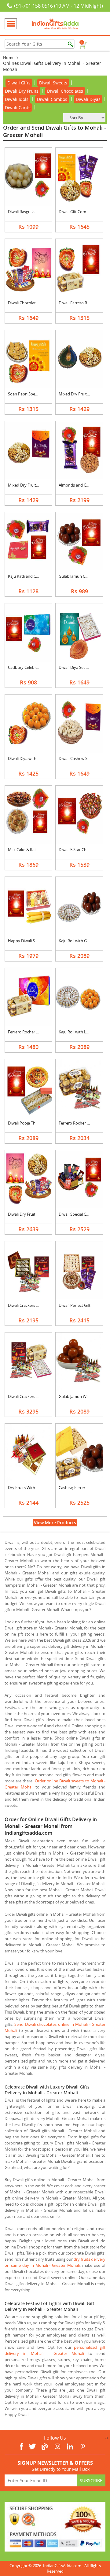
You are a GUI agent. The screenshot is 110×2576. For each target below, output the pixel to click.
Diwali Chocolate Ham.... (30, 303)
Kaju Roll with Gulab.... (79, 941)
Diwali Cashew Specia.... (80, 758)
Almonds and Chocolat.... (81, 485)
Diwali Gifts (19, 83)
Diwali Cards (18, 107)
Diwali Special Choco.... (79, 1214)
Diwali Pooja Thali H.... (28, 1123)
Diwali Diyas (88, 99)
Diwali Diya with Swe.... (28, 758)
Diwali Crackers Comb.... (29, 1396)
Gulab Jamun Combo (77, 576)
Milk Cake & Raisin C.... (28, 850)
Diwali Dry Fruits (22, 91)
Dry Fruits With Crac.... (28, 1488)
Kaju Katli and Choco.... (28, 576)
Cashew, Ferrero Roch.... (80, 1488)
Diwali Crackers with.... (28, 1305)
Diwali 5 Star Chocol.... (78, 850)
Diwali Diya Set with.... (78, 667)
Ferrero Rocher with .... (28, 1032)
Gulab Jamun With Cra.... (80, 1396)
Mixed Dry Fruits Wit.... (79, 394)
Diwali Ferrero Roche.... (79, 303)
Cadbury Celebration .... (29, 667)
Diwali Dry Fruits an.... (27, 1214)
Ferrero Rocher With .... (79, 1123)
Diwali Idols (17, 99)
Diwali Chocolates (65, 91)
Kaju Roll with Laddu (77, 1032)
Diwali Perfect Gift (75, 1305)
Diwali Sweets (53, 83)
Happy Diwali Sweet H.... (30, 941)
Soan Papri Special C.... (28, 394)
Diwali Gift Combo (75, 212)
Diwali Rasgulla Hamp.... (29, 212)
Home (9, 57)
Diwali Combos (52, 99)
